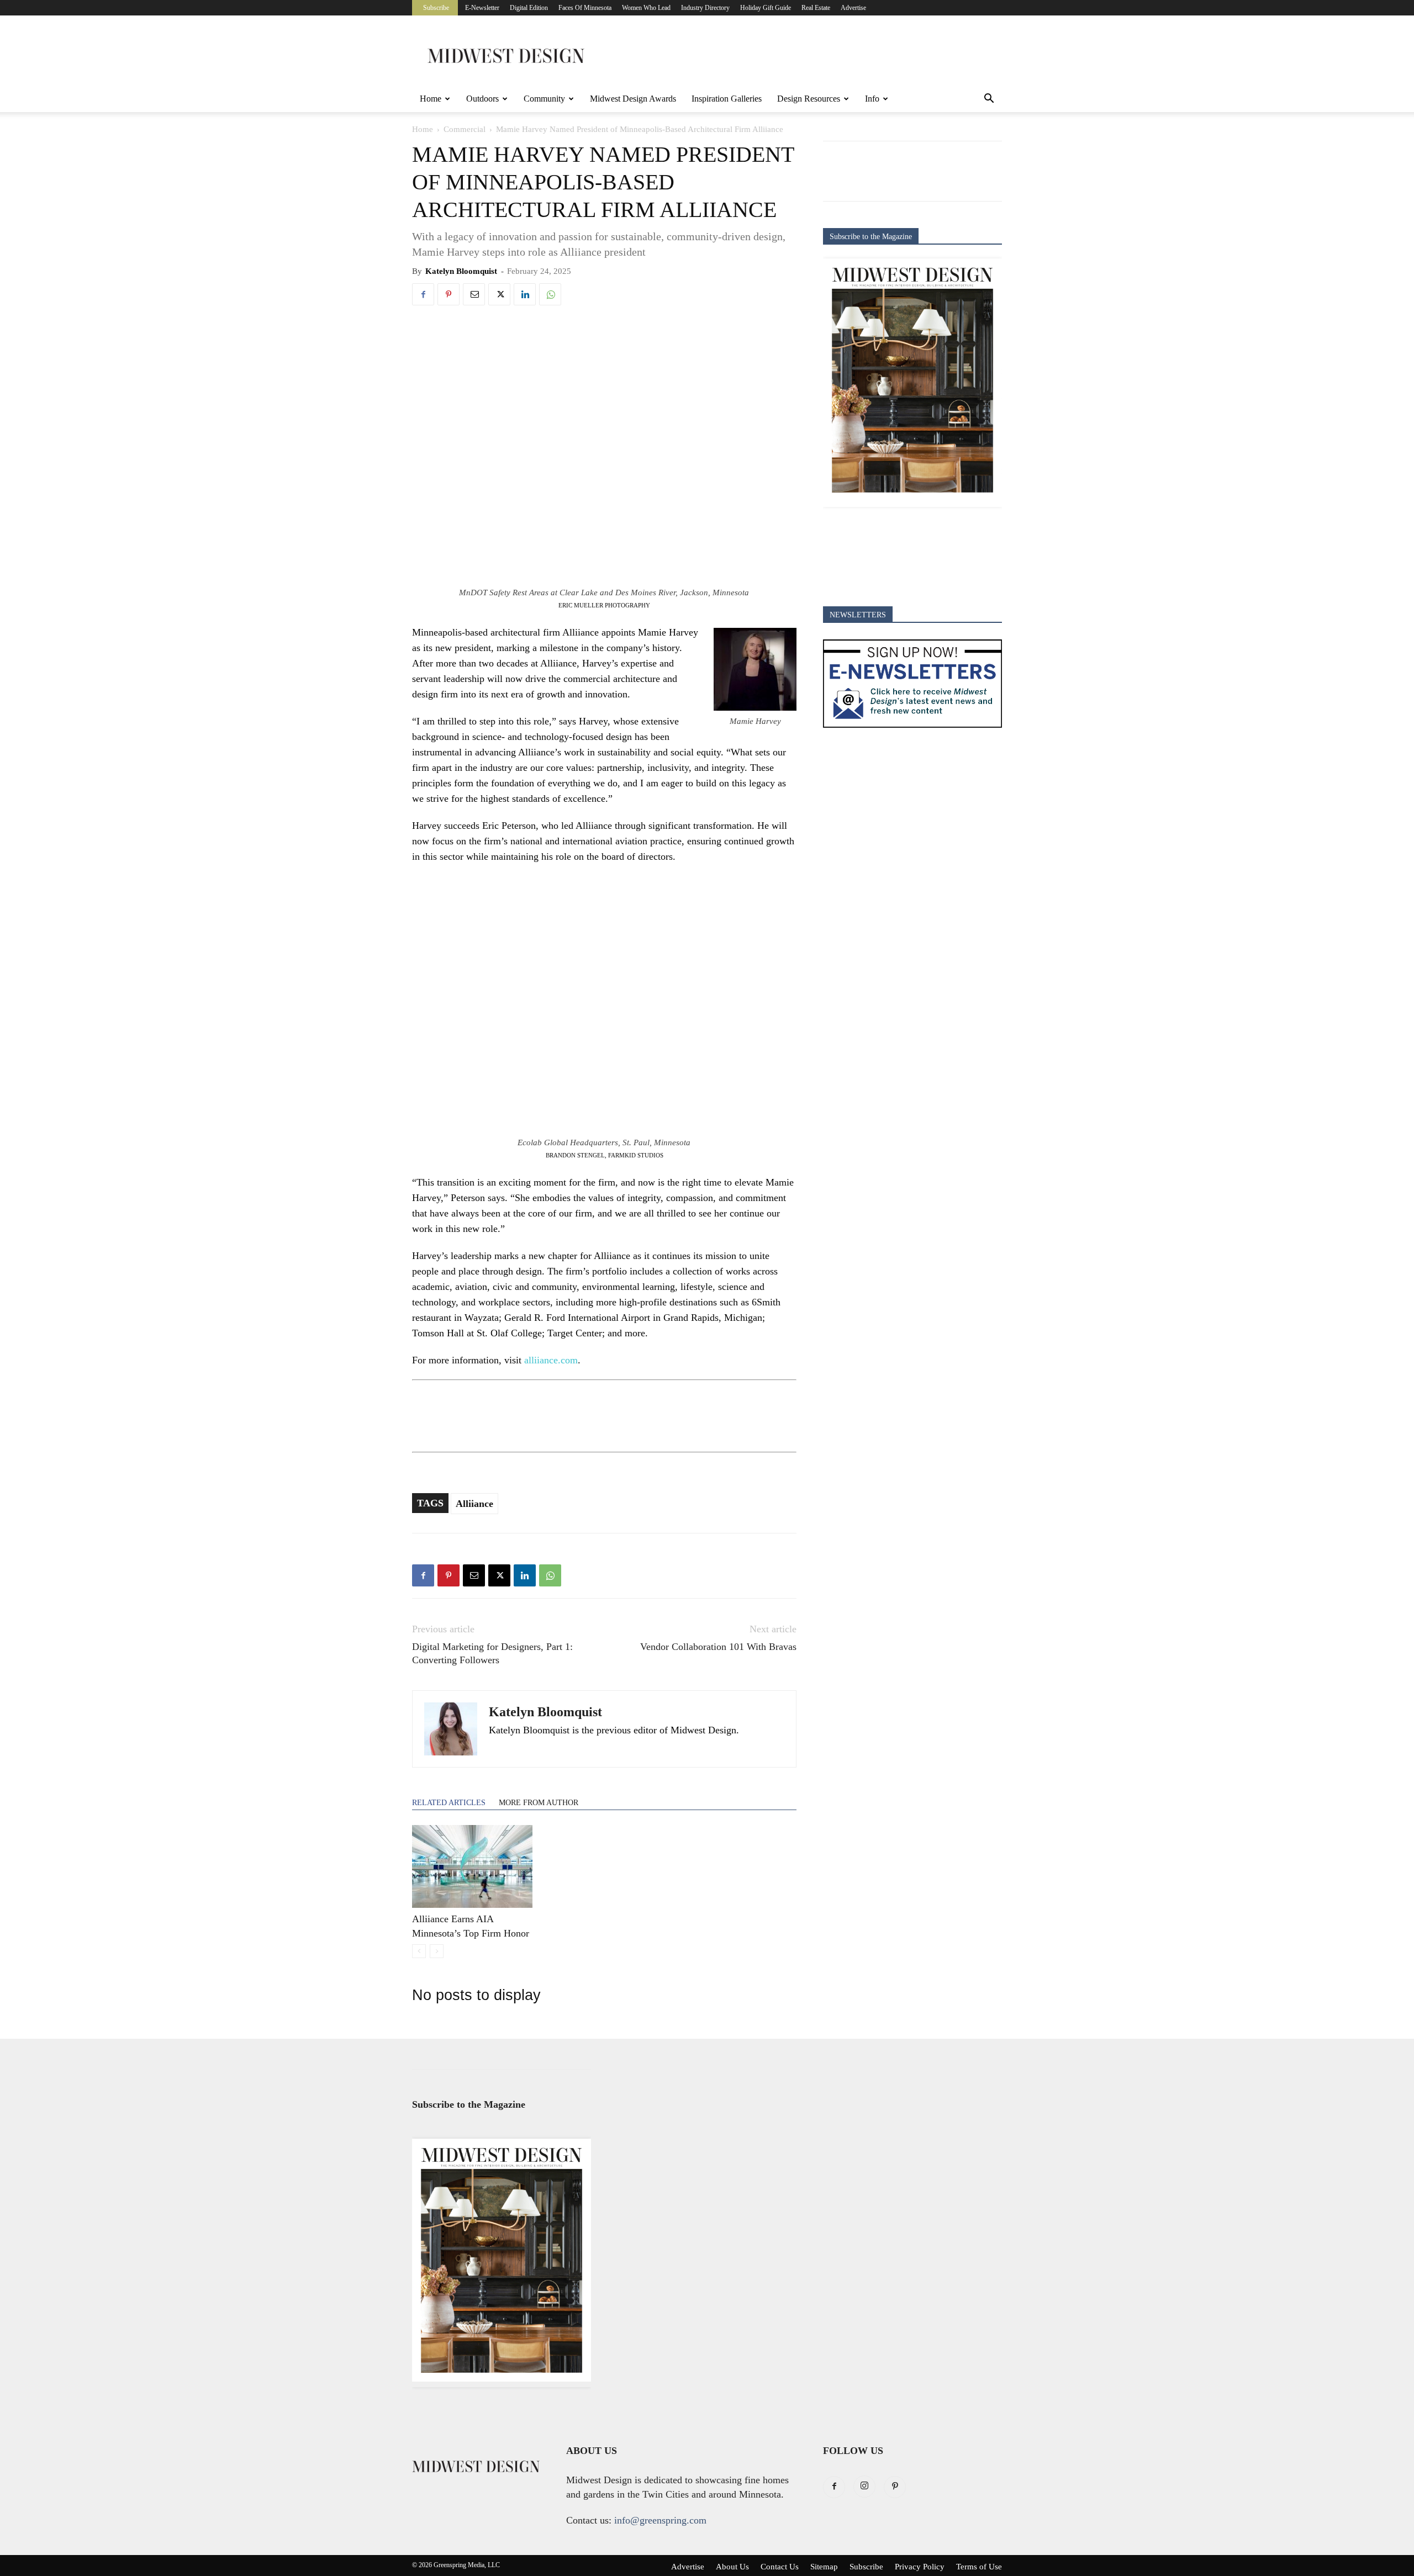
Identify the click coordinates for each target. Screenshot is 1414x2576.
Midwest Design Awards (633, 99)
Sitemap (824, 2567)
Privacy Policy (920, 2567)
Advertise (853, 8)
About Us (732, 2567)
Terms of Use (979, 2567)
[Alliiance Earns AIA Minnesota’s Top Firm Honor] (472, 1866)
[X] (499, 294)
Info (872, 99)
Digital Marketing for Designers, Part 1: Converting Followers (492, 1653)
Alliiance (474, 1504)
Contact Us (780, 2567)
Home (431, 99)
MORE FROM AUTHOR (539, 1803)
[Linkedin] (525, 294)
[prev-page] (419, 1951)
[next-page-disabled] (437, 1951)
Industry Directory (705, 8)
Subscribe (436, 8)
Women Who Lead (646, 8)
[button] (989, 99)
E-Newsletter (482, 8)
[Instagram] (864, 2487)
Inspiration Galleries (727, 99)
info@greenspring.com (660, 2520)
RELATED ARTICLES (449, 1803)
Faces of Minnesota (585, 8)
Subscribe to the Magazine (871, 237)
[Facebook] (423, 294)
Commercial (465, 129)
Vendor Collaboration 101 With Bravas (718, 1647)
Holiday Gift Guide (766, 8)
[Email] (474, 294)
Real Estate (816, 8)
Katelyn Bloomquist (461, 271)
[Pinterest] (449, 294)
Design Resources (809, 99)
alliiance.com (551, 1360)
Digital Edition (529, 8)
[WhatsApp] (550, 294)
